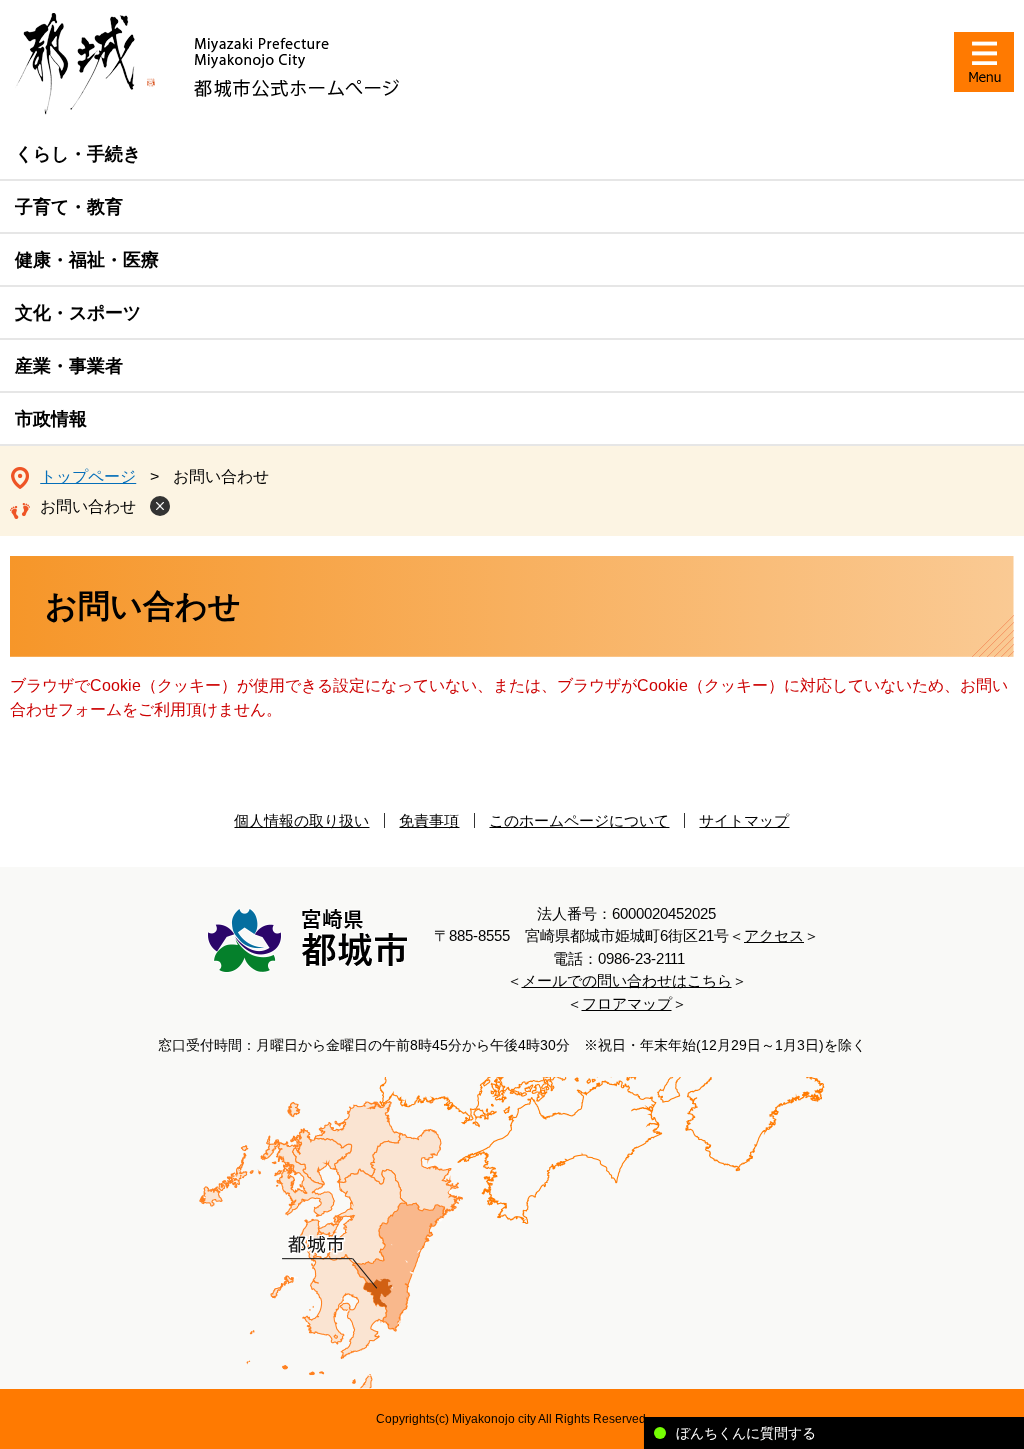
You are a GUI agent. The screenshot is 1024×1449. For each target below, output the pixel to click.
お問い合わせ (88, 506)
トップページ (88, 476)
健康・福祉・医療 (87, 260)
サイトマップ (744, 820)
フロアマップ (627, 1003)
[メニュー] (984, 62)
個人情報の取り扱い (301, 820)
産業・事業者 (69, 366)
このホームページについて (579, 820)
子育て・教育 (69, 207)
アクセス (774, 935)
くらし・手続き (78, 154)
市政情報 (51, 419)
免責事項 (429, 820)
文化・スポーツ (78, 313)
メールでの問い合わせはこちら (627, 980)
